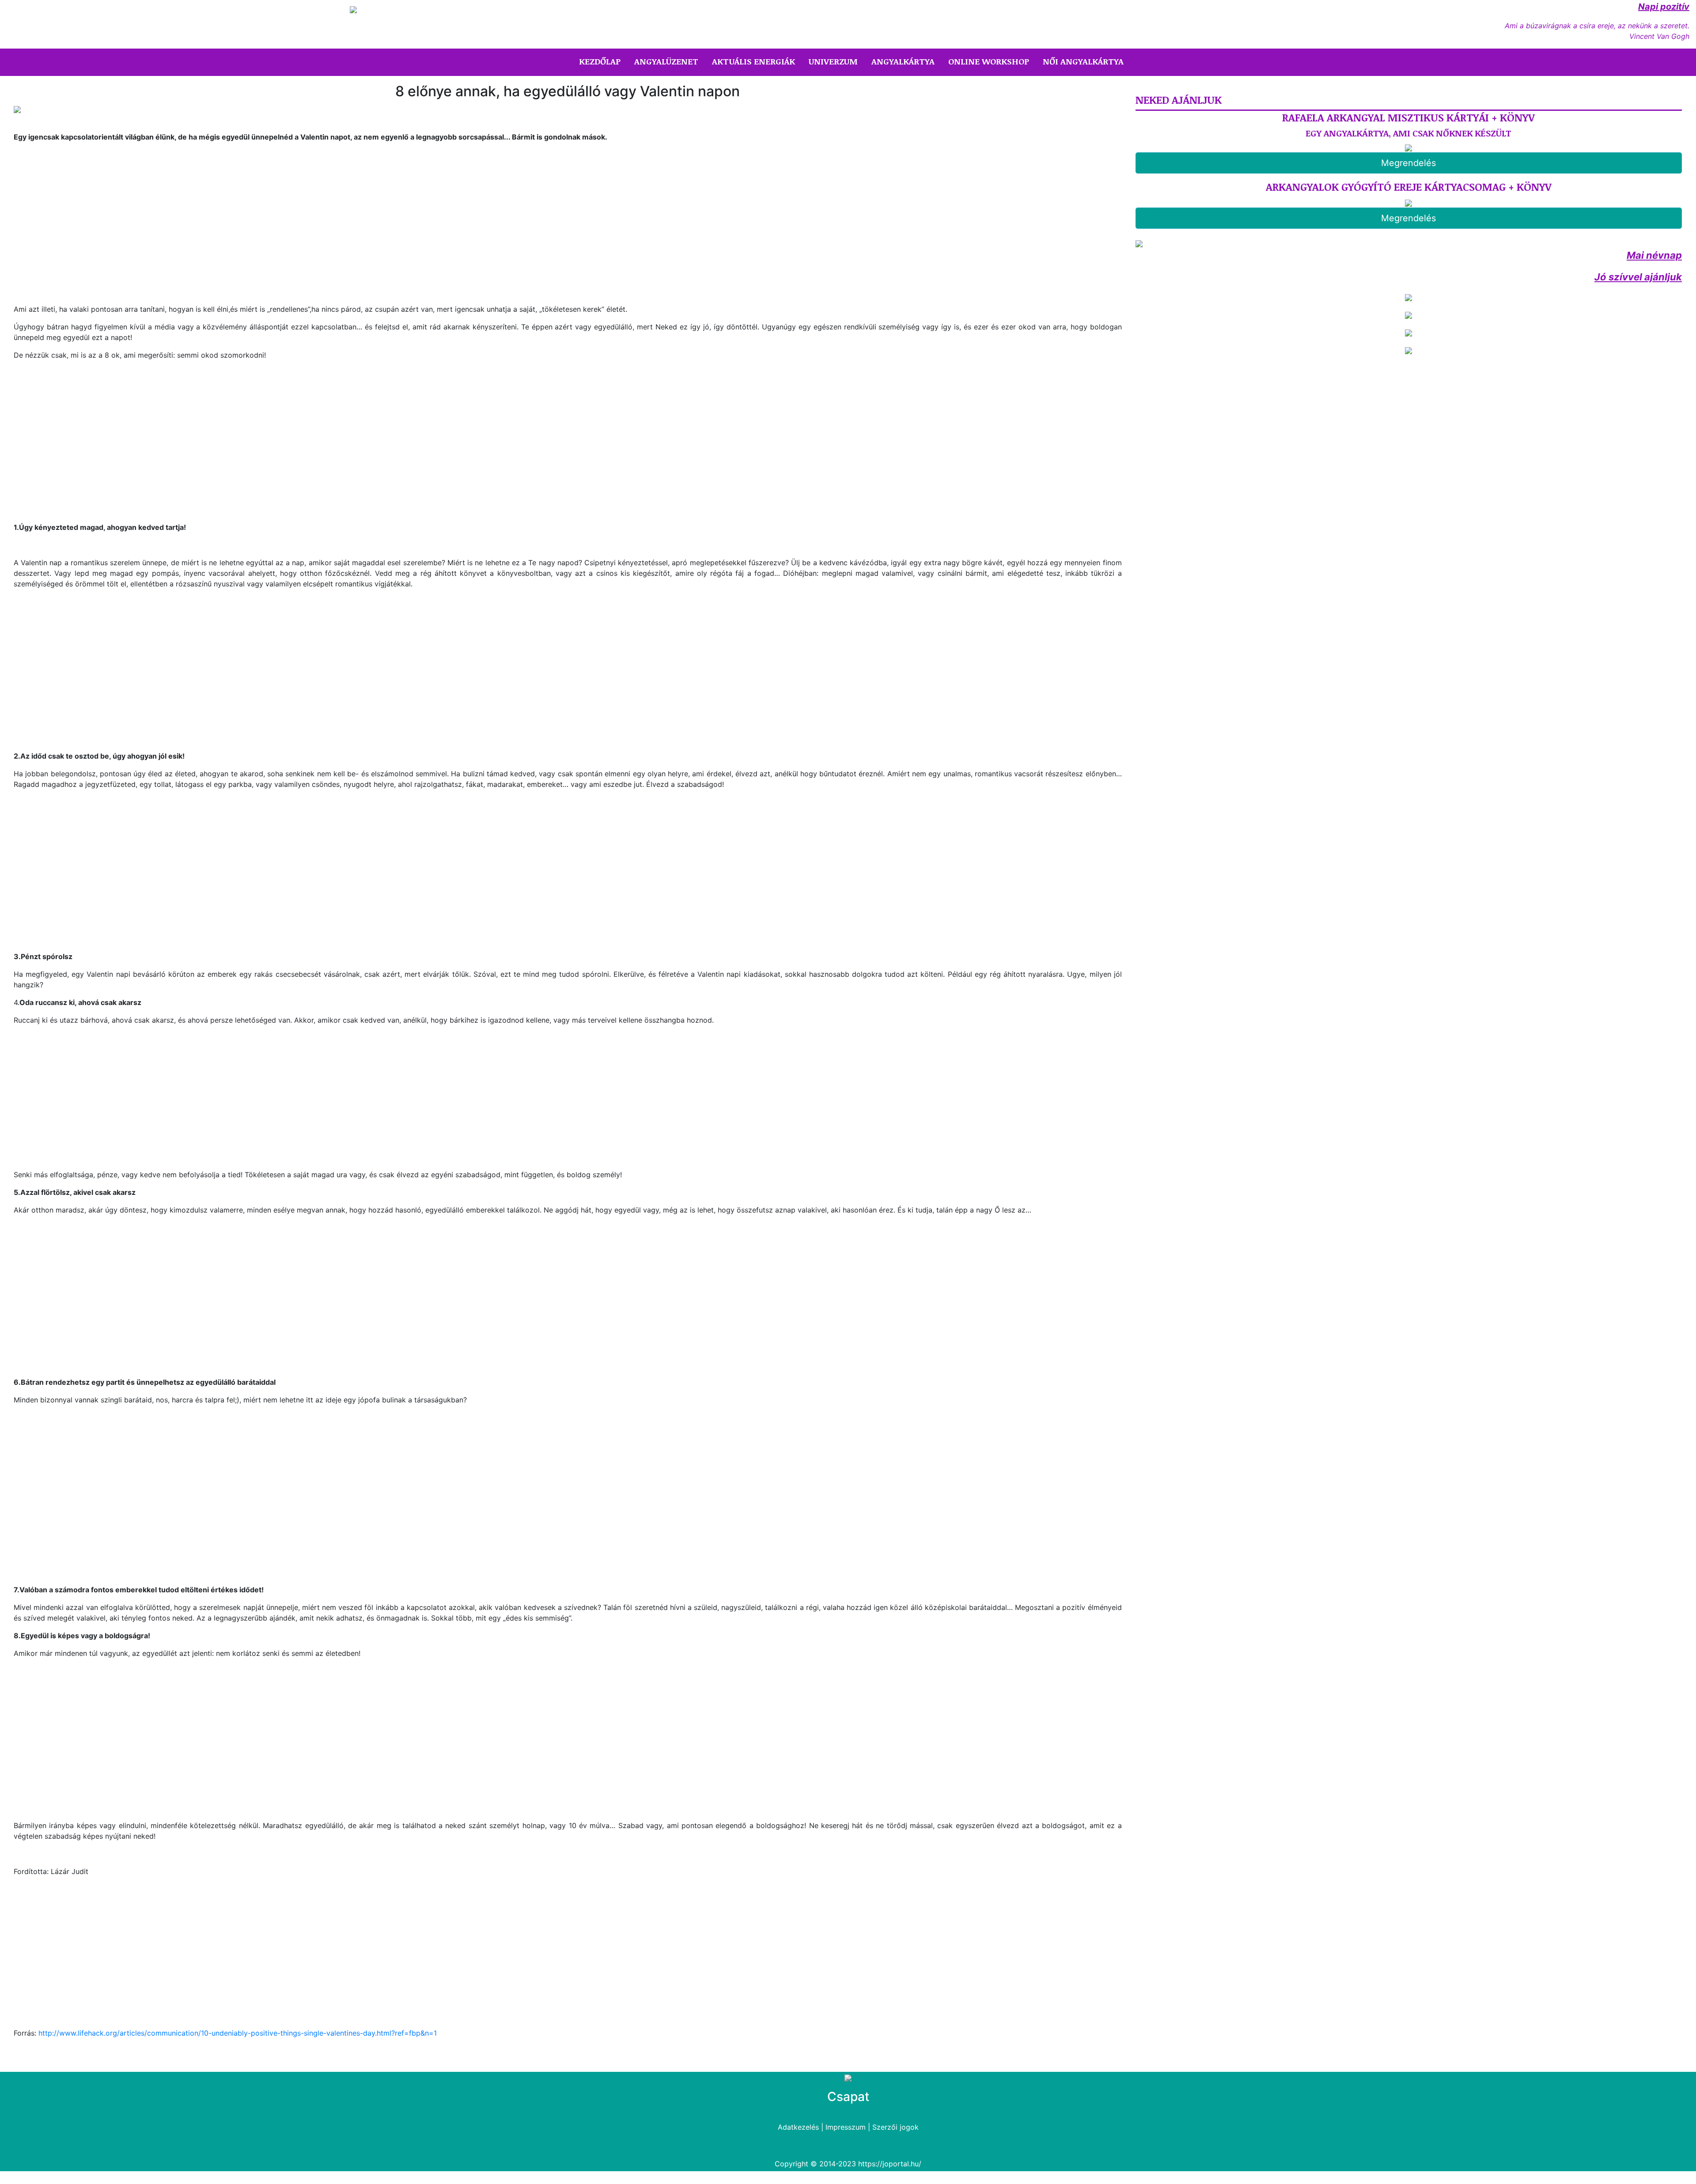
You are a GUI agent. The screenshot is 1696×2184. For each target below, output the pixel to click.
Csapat (848, 2097)
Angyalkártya (903, 61)
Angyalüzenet (666, 61)
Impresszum (846, 2127)
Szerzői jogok (895, 2127)
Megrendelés (1408, 163)
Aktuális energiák (753, 61)
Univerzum (833, 61)
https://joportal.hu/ (890, 2164)
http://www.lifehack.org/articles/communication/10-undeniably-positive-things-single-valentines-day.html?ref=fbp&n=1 (238, 2033)
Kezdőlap (602, 61)
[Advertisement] (88, 222)
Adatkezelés (798, 2127)
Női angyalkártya (1083, 61)
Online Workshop (989, 61)
